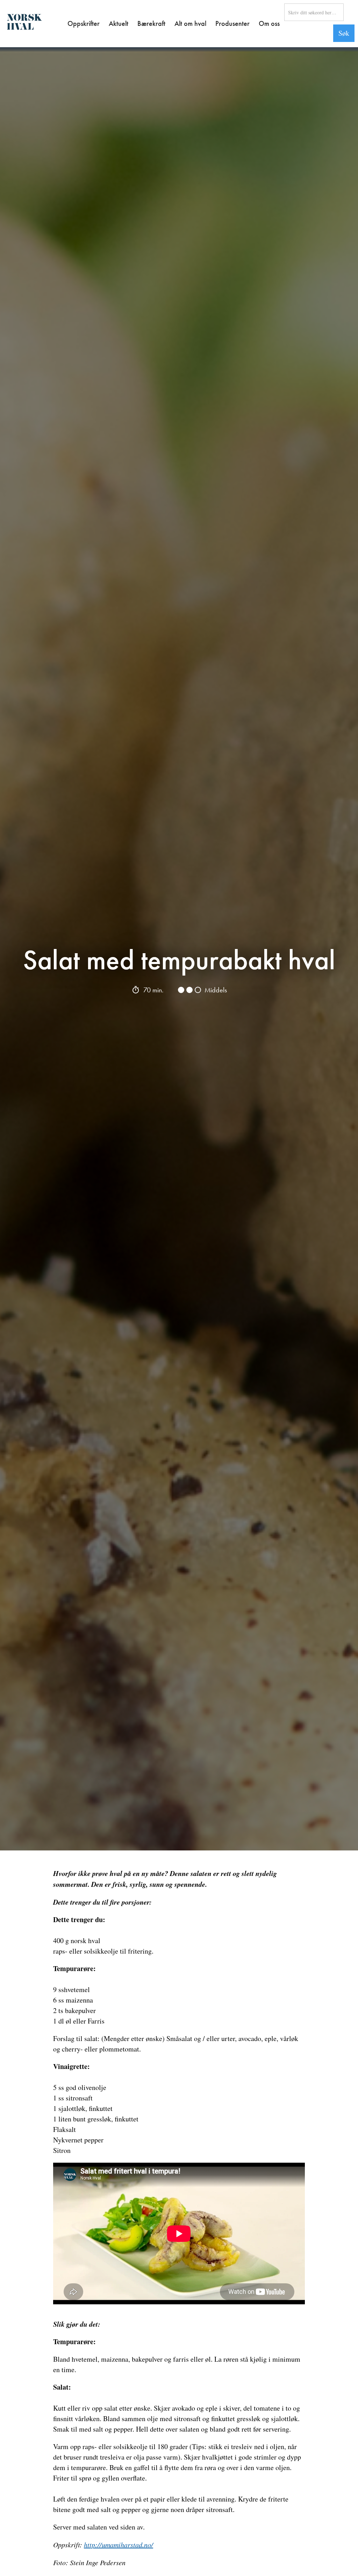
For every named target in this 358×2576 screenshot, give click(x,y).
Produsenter (232, 23)
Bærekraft (151, 23)
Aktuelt (119, 23)
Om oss (269, 23)
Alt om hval (190, 23)
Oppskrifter (84, 23)
